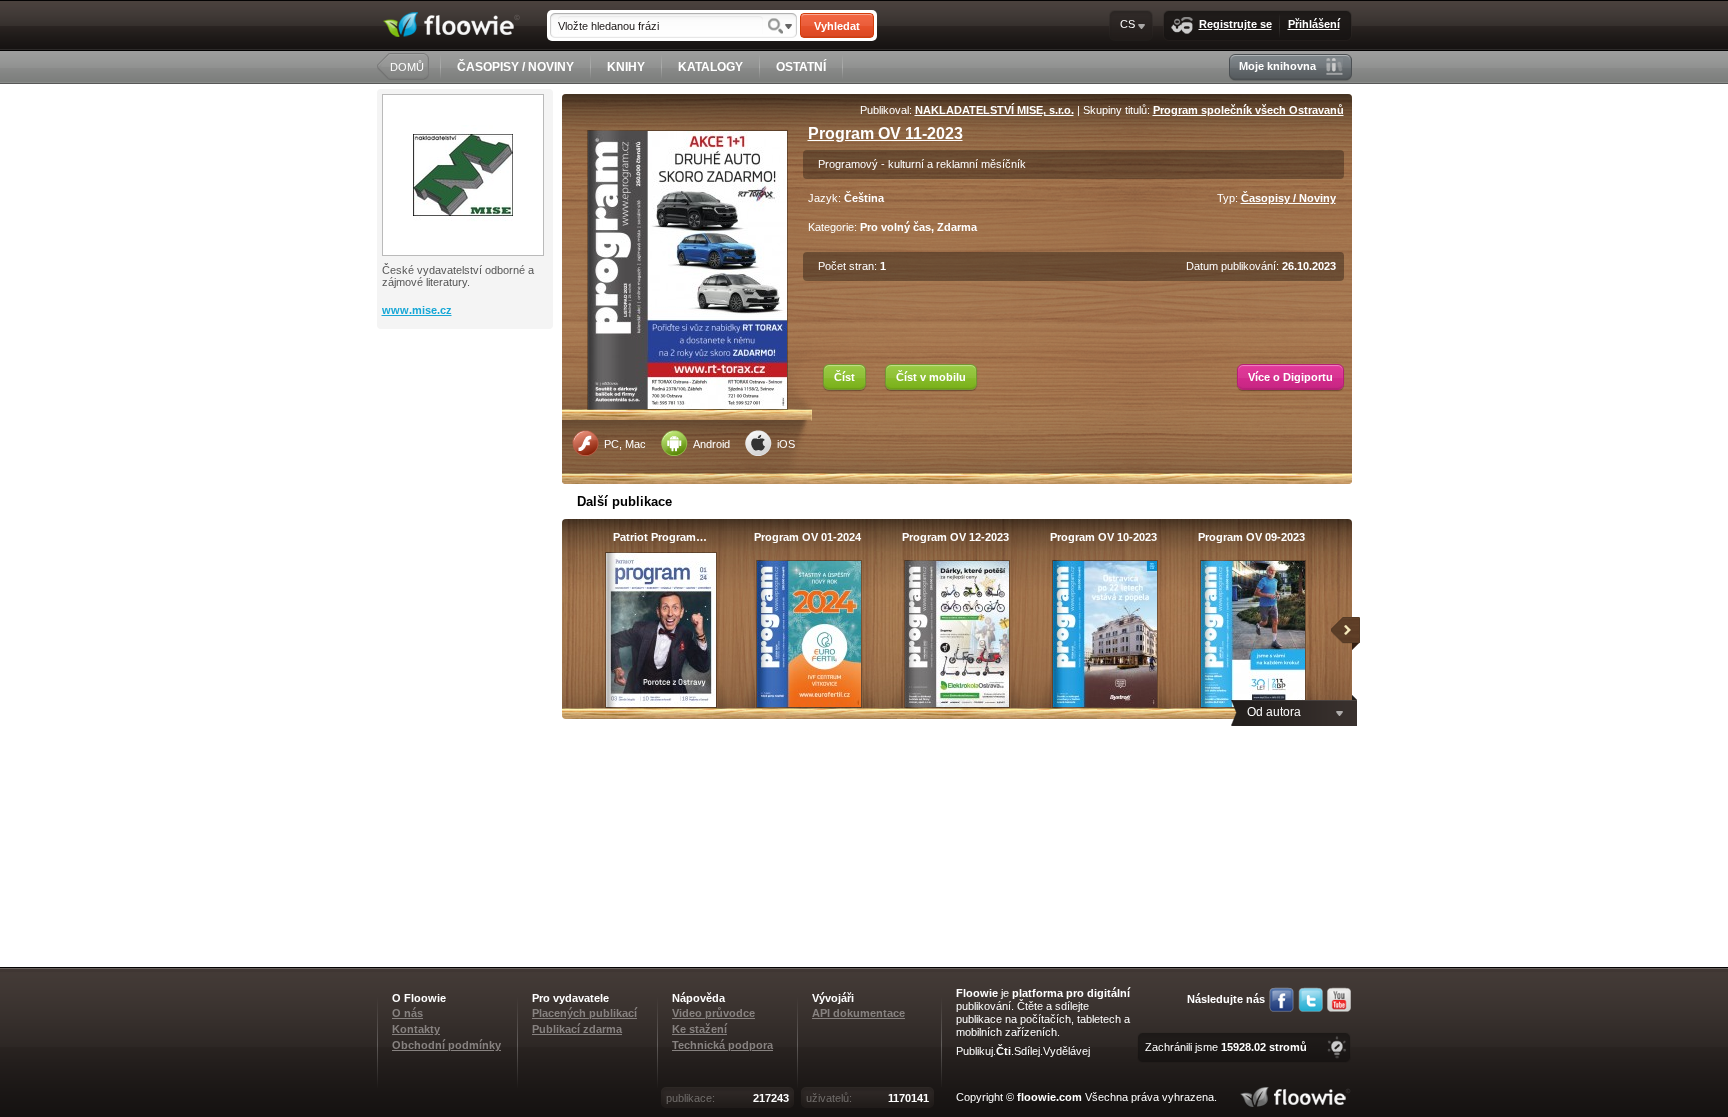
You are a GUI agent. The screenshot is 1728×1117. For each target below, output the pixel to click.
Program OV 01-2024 (807, 537)
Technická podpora (722, 1045)
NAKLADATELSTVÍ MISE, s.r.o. (994, 110)
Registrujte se (1235, 24)
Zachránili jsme (1226, 1047)
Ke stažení (699, 1029)
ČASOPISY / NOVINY (515, 67)
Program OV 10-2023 (1103, 537)
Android (711, 444)
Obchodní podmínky (446, 1045)
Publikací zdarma (577, 1029)
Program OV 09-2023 (1251, 537)
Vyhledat (837, 26)
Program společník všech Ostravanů (1248, 110)
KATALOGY (710, 67)
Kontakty (416, 1029)
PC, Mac (625, 444)
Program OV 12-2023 (955, 537)
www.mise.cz (417, 310)
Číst (844, 377)
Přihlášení (1314, 24)
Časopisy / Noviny (1288, 198)
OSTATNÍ (801, 67)
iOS (786, 444)
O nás (407, 1013)
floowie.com (1049, 1097)
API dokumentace (858, 1013)
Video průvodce (713, 1013)
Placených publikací (584, 1013)
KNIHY (626, 67)
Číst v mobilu (931, 377)
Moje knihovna (1277, 66)
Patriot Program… (660, 537)
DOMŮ (407, 67)
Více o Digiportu (1290, 377)
